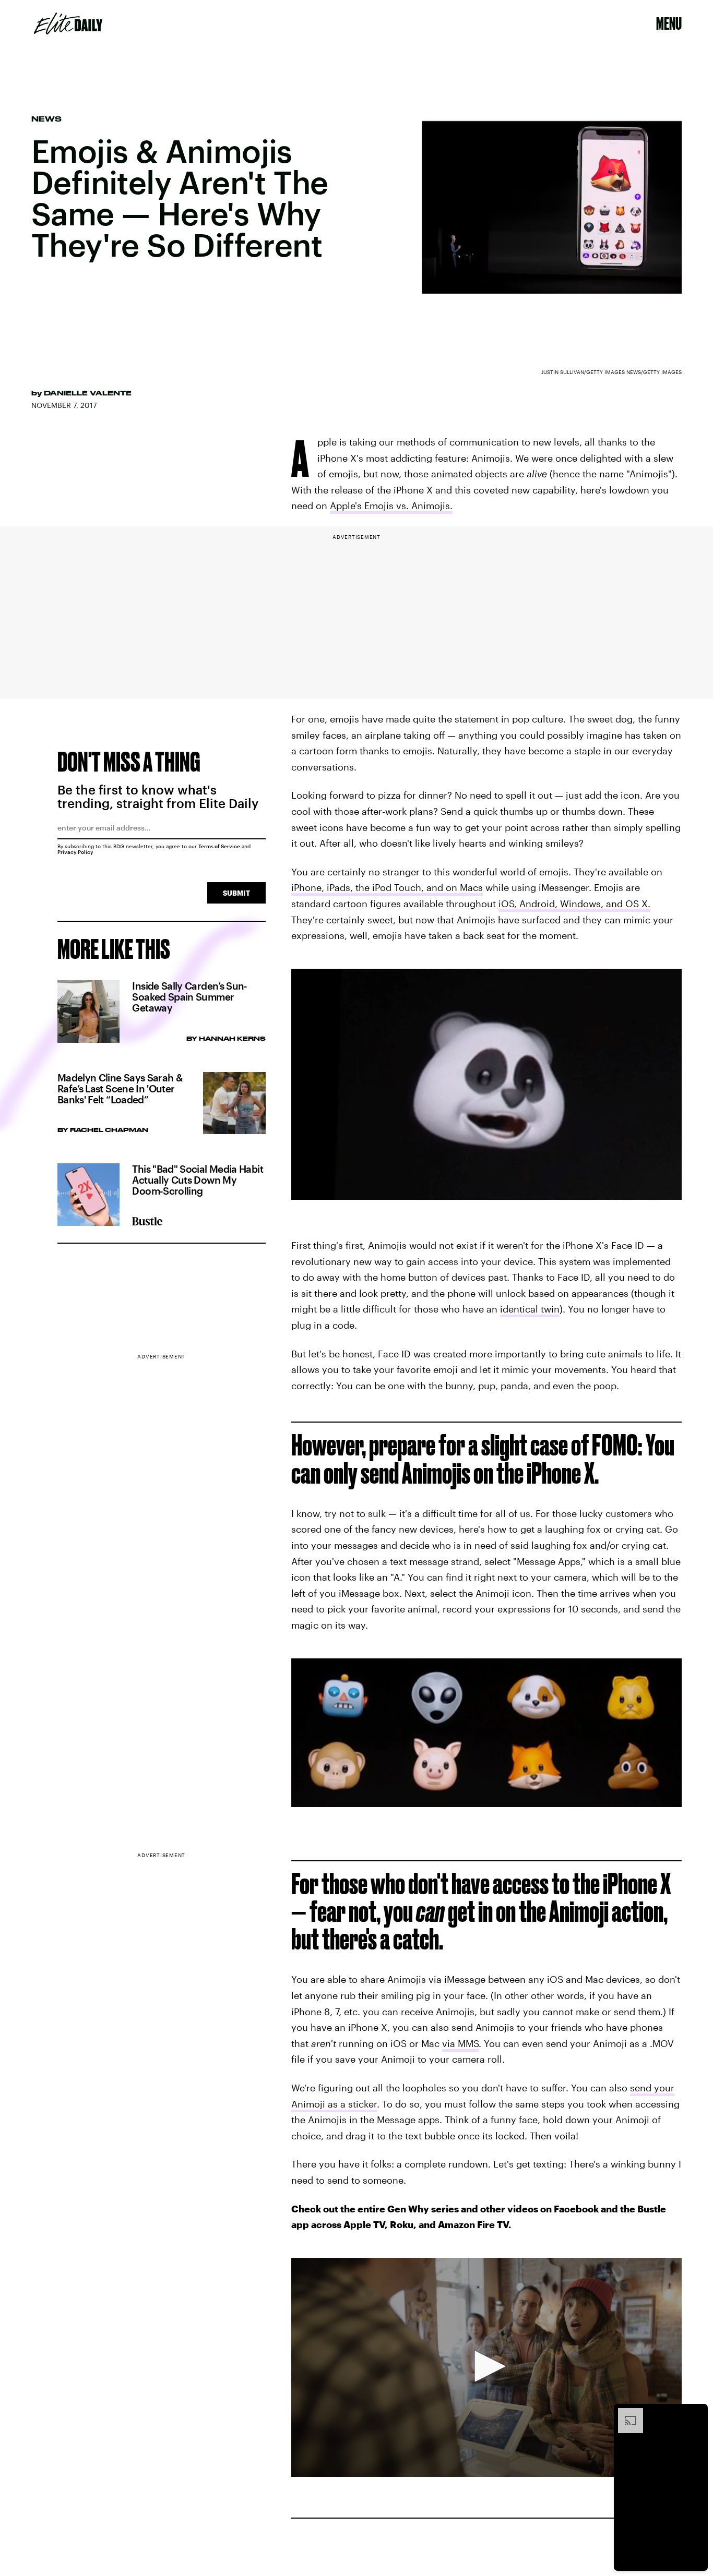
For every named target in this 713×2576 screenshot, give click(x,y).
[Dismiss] (696, 2413)
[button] (486, 2366)
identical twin (530, 1309)
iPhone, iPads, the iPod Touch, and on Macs (387, 887)
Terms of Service (219, 846)
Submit (236, 893)
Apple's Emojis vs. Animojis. (391, 505)
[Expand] (625, 2413)
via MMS (460, 2043)
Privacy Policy (75, 852)
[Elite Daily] (68, 23)
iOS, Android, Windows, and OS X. (574, 904)
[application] (486, 2368)
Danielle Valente (88, 393)
